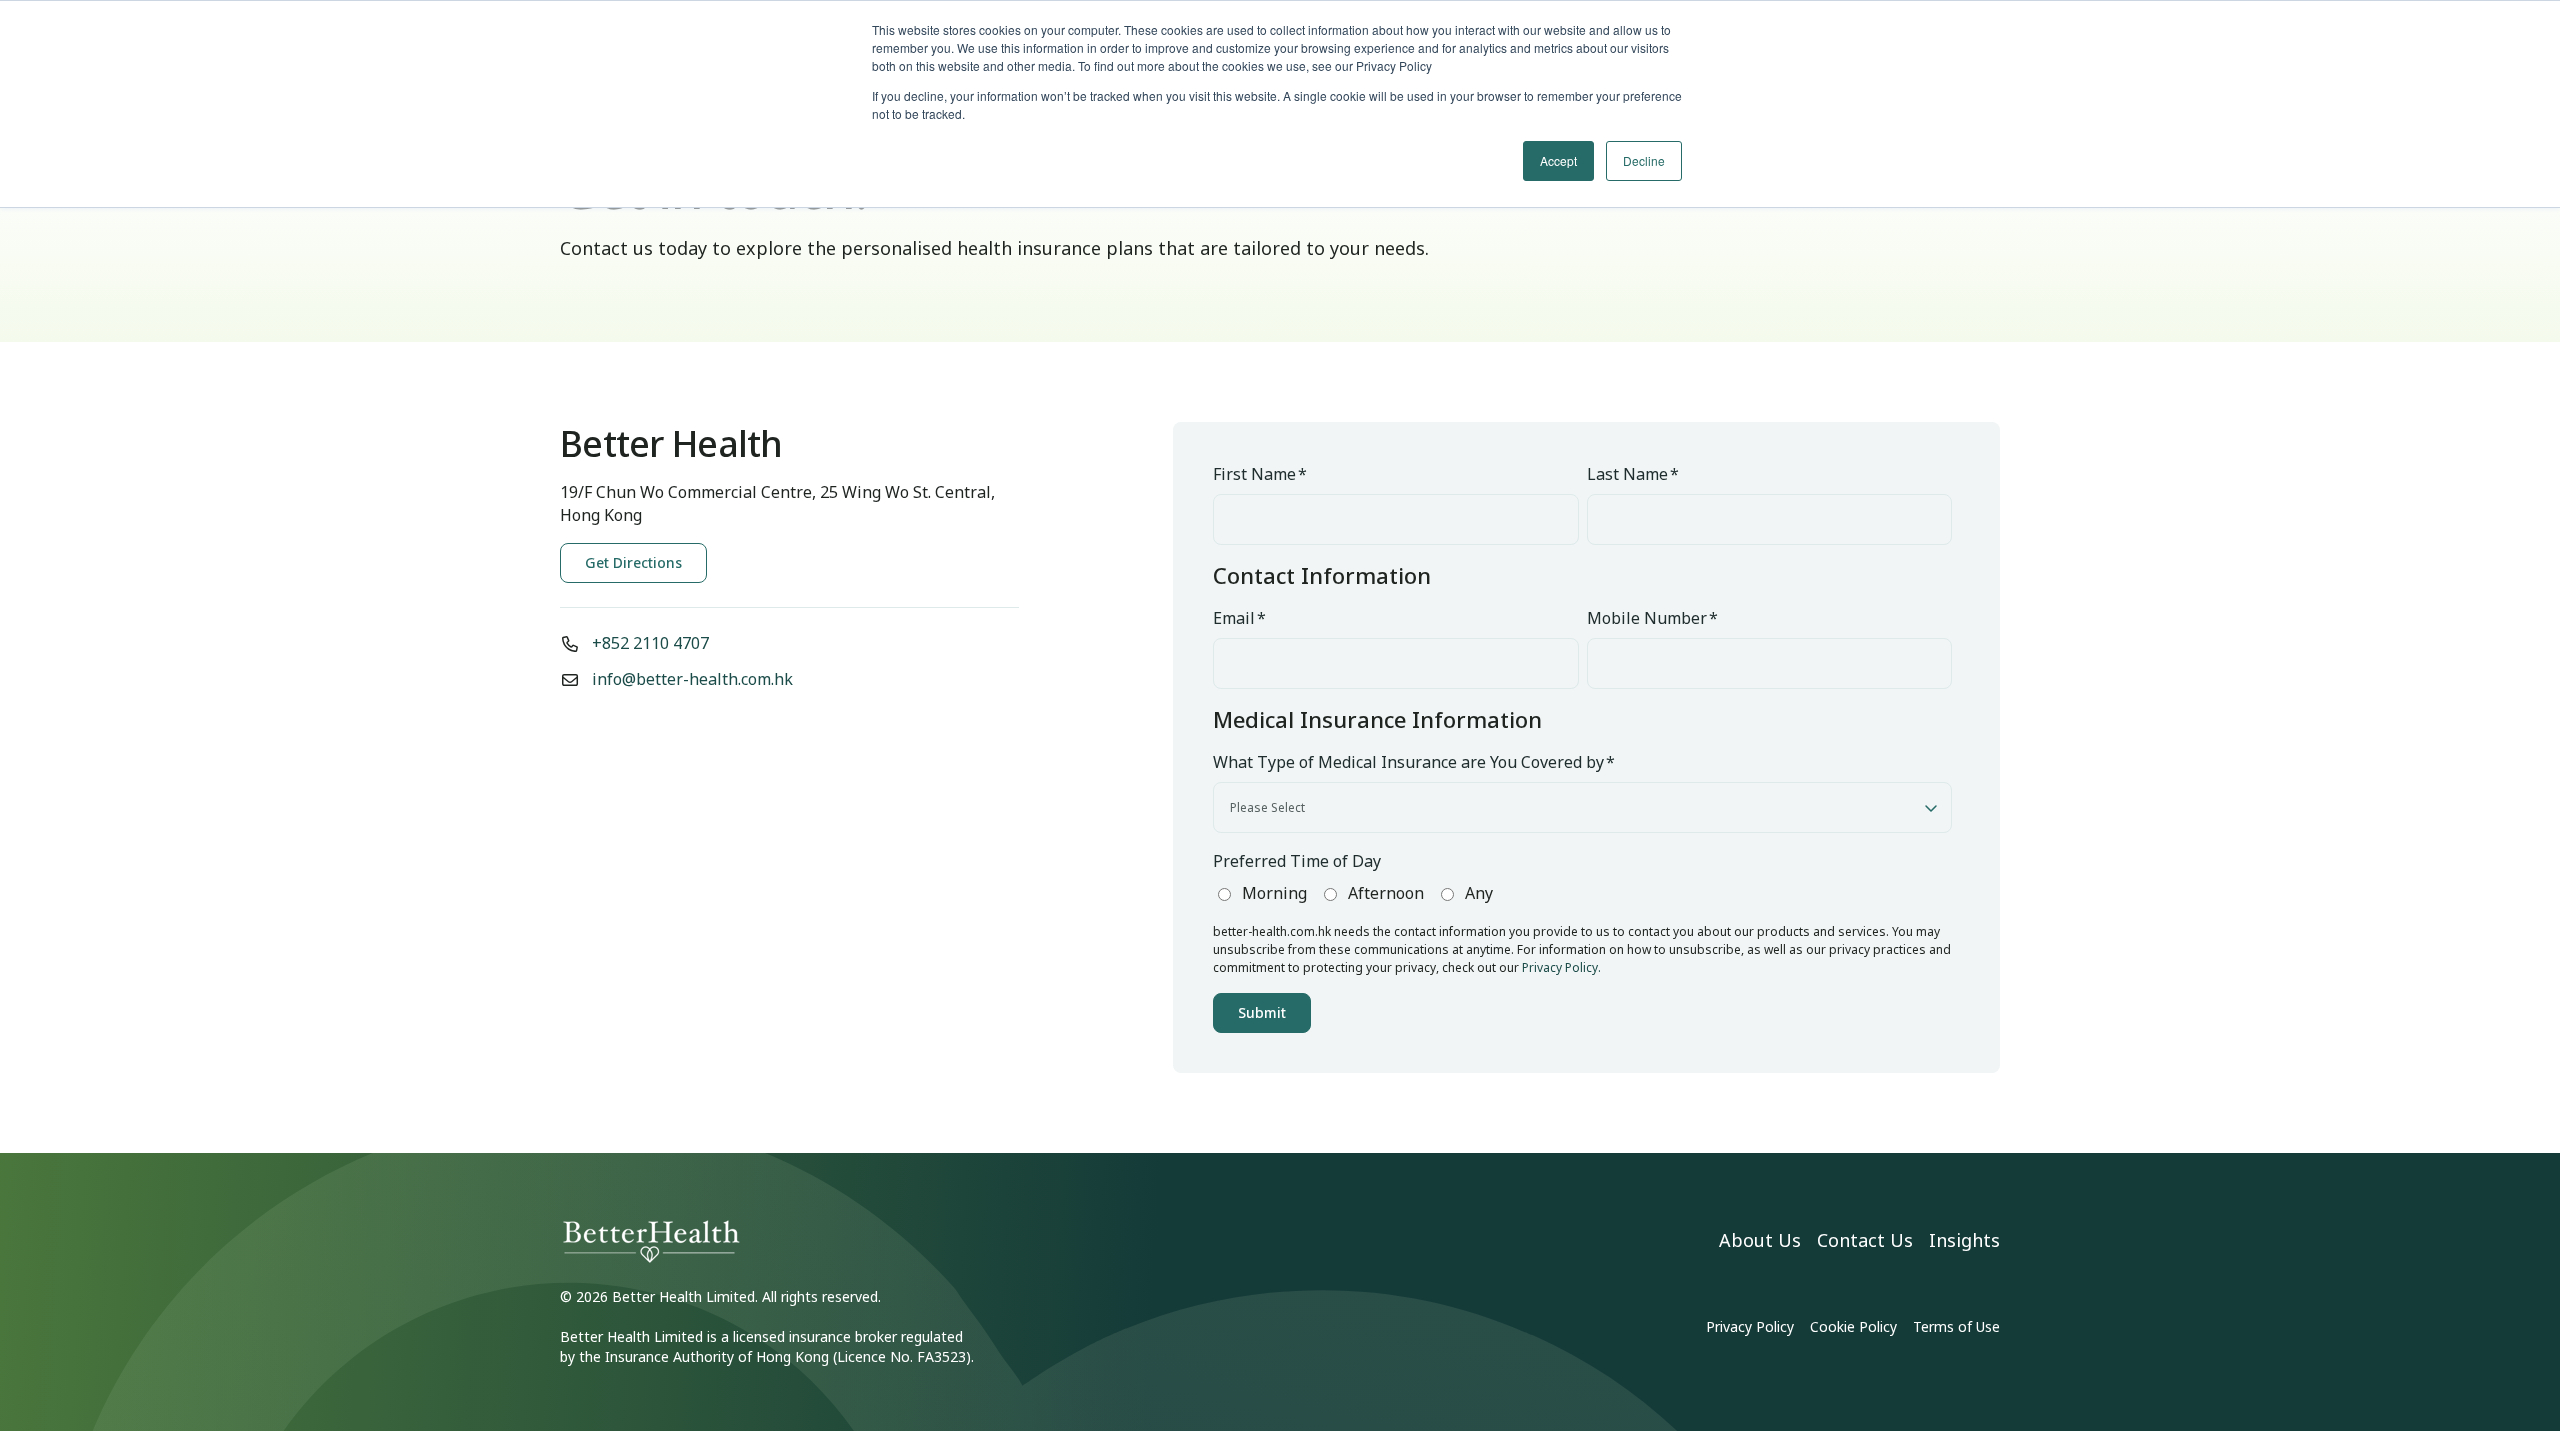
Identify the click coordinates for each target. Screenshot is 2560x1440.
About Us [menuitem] (1760, 1240)
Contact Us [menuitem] (1865, 1240)
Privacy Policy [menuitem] (1750, 1326)
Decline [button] (1644, 160)
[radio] (1260, 893)
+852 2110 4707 (650, 643)
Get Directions (633, 562)
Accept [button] (1558, 160)
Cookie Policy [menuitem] (1853, 1326)
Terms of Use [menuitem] (1956, 1326)
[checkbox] (1582, 894)
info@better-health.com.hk (692, 679)
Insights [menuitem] (1964, 1240)
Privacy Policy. (1561, 967)
